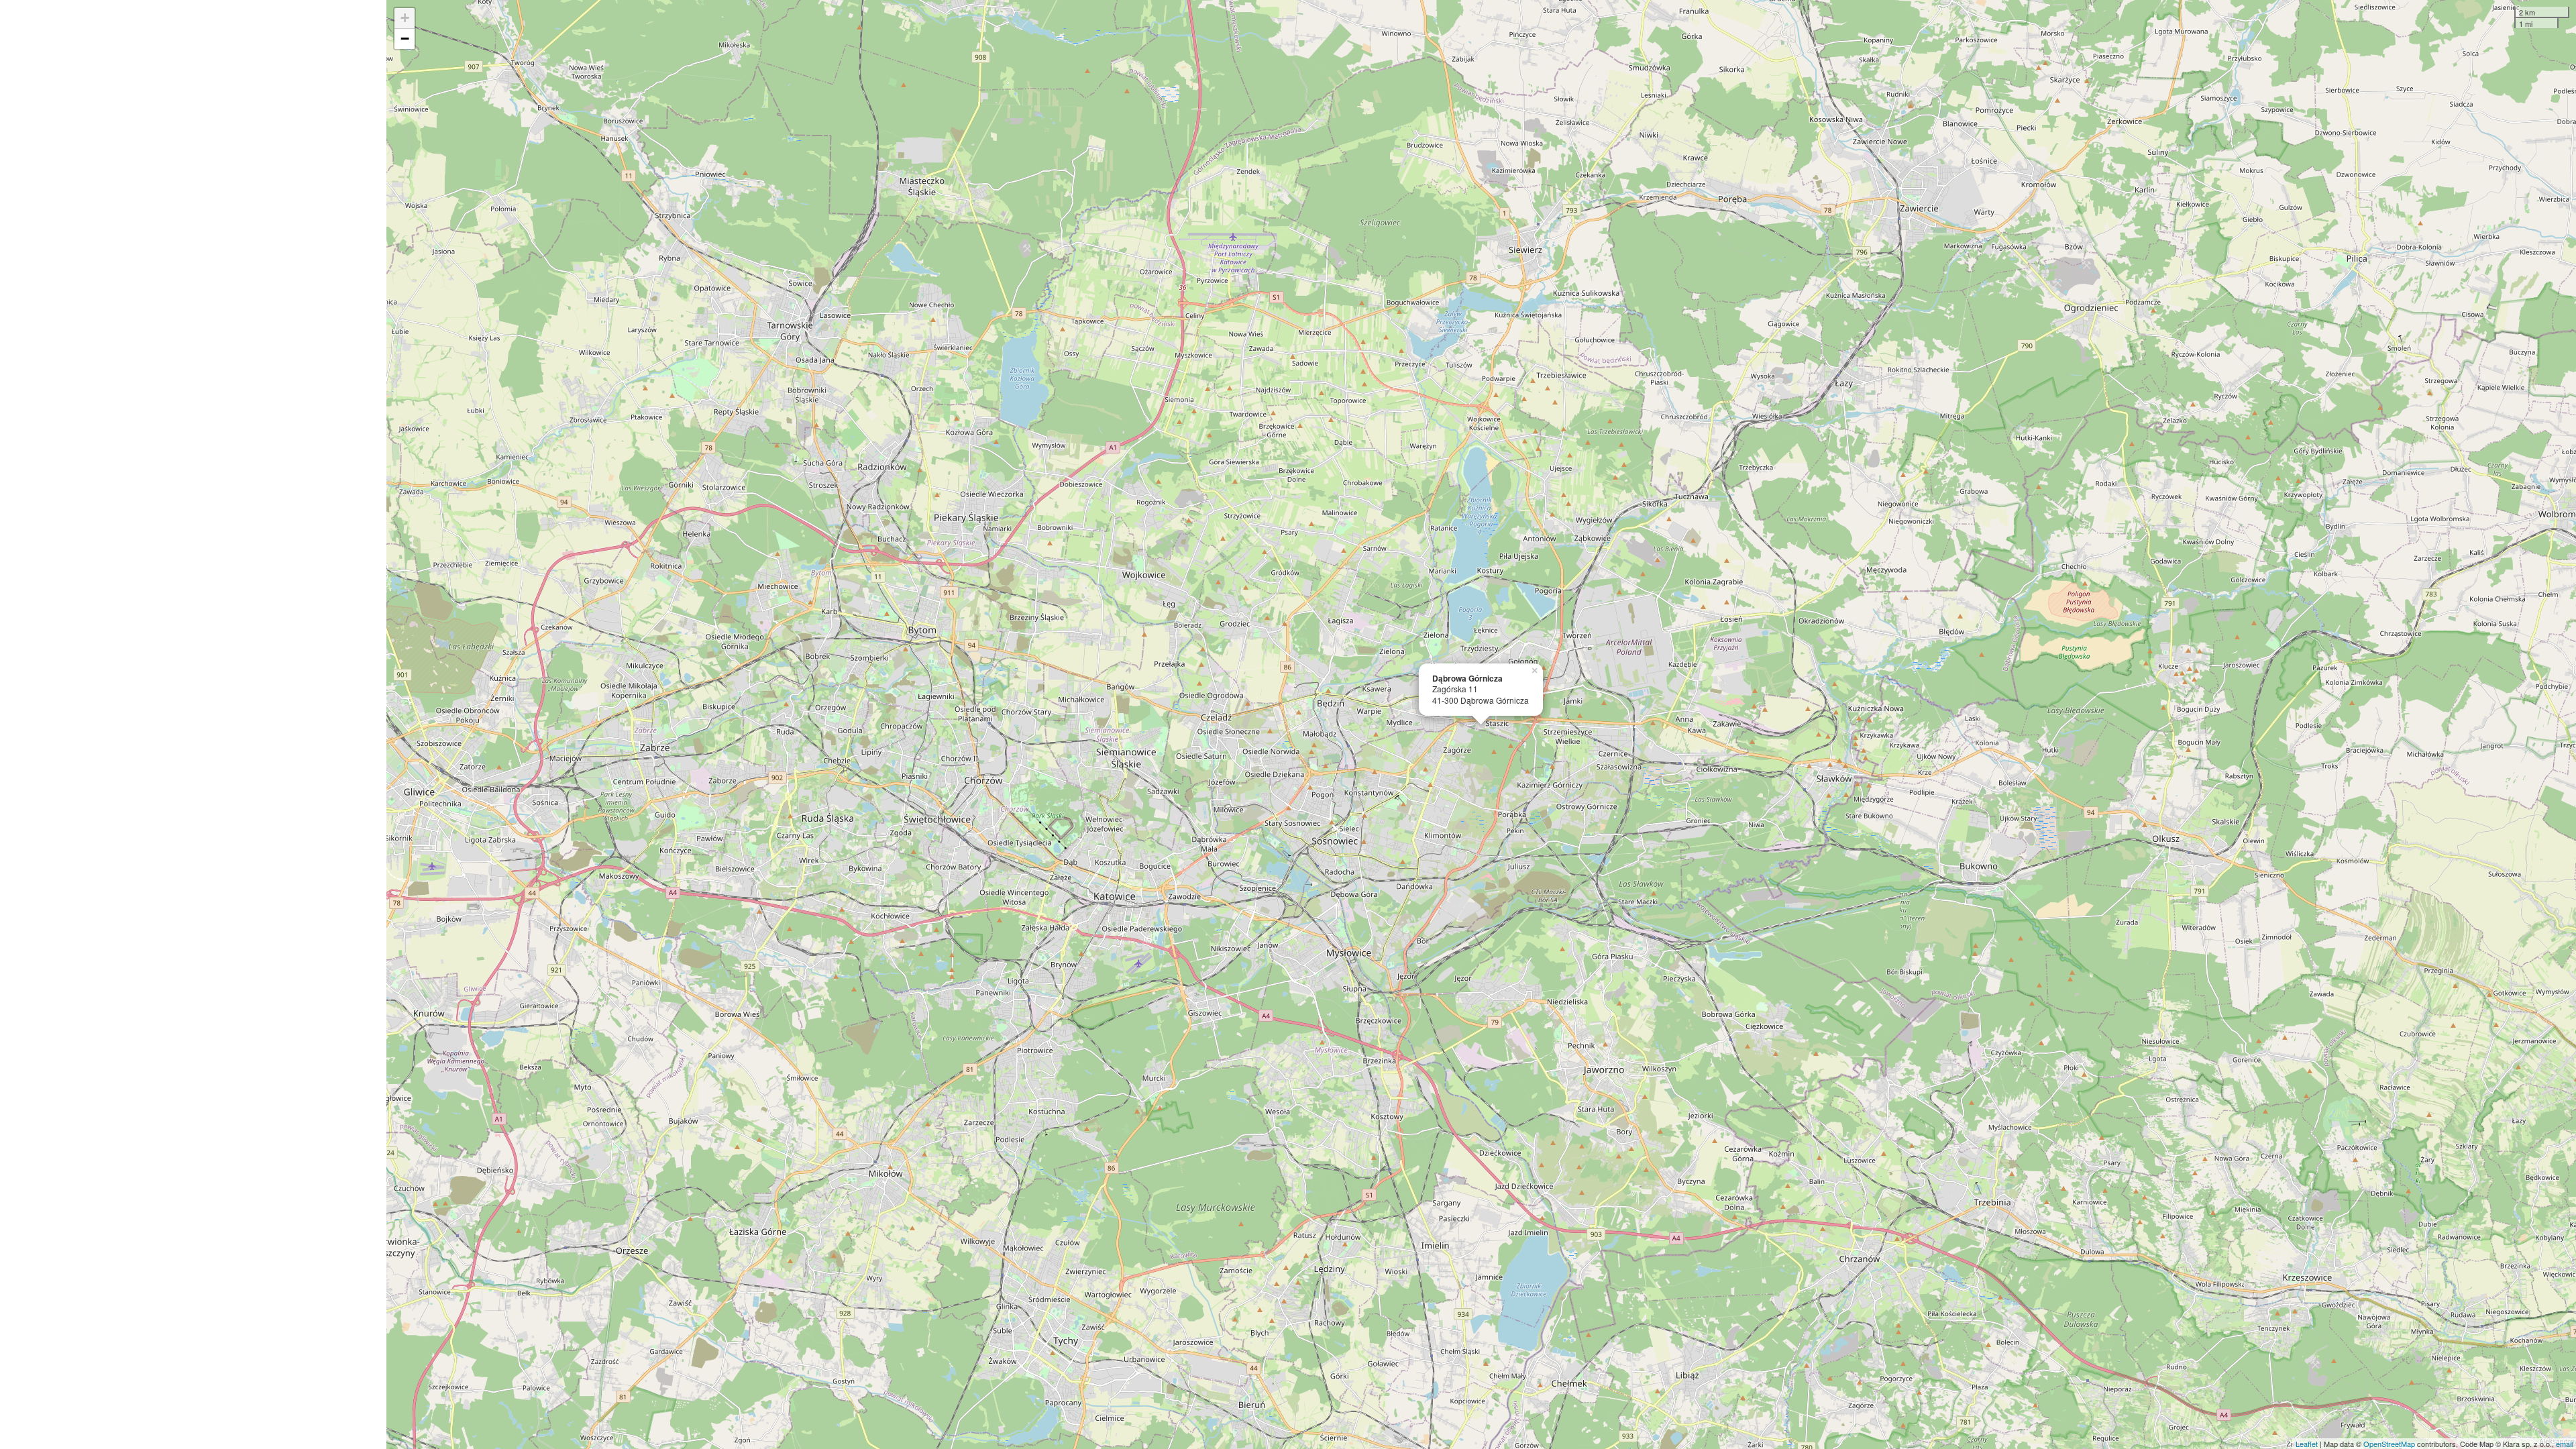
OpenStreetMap (2389, 1444)
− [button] (405, 39)
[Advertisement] (193, 724)
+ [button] (405, 18)
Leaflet (2307, 1444)
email (2564, 1444)
